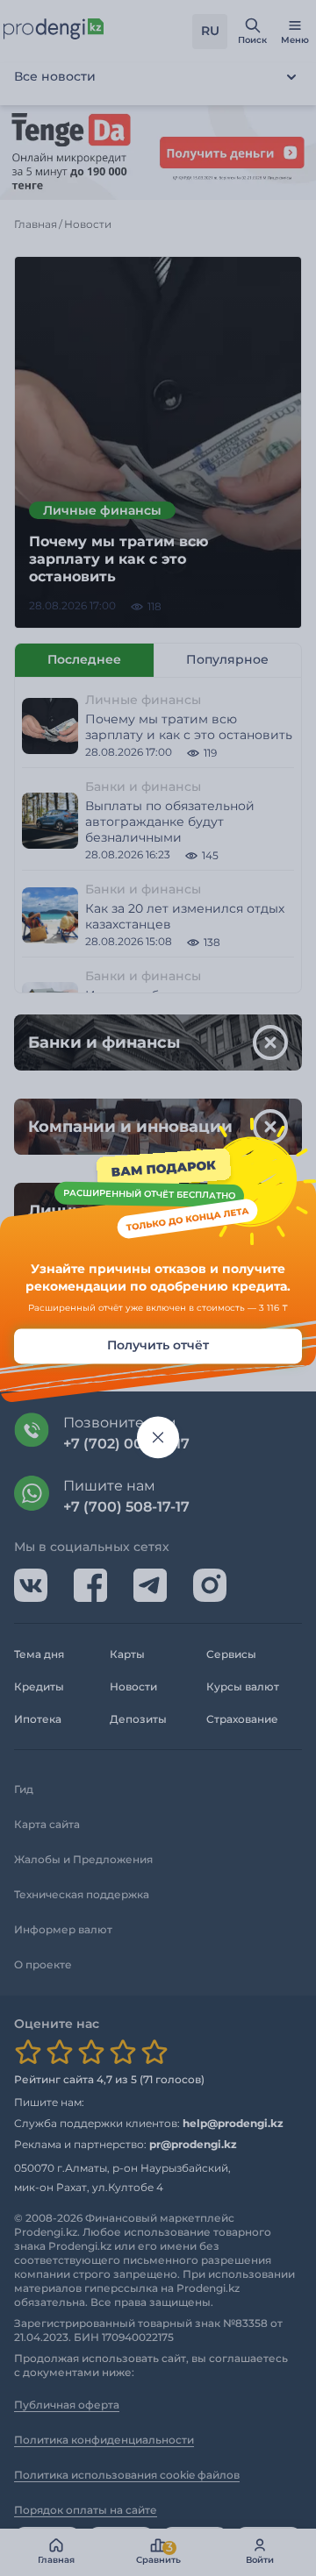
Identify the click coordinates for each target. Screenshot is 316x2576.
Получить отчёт (158, 1346)
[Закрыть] (158, 1438)
